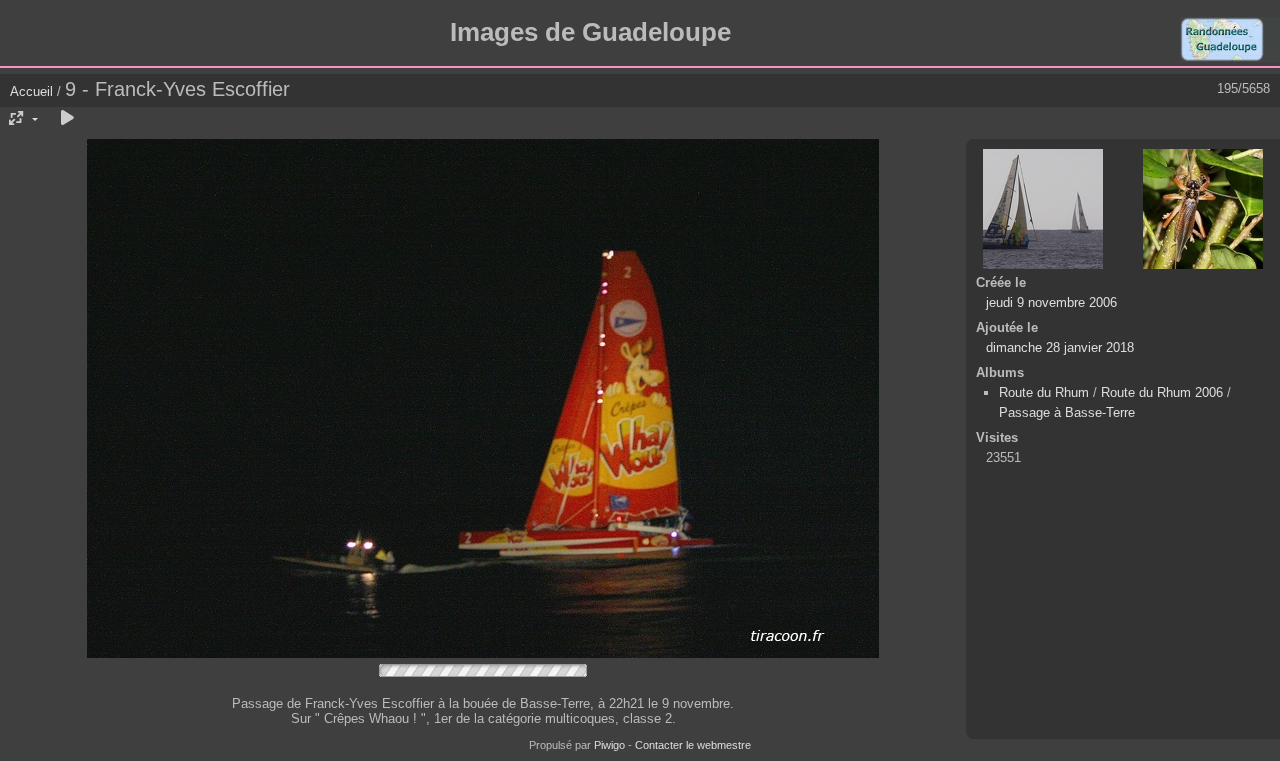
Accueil (31, 91)
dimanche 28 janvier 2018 (1060, 347)
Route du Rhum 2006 (1162, 392)
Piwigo (609, 745)
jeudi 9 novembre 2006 (1051, 302)
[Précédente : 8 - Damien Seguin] (1043, 209)
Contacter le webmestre (693, 745)
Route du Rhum (1044, 392)
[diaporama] (67, 119)
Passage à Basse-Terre (1067, 412)
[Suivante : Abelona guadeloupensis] (1203, 209)
